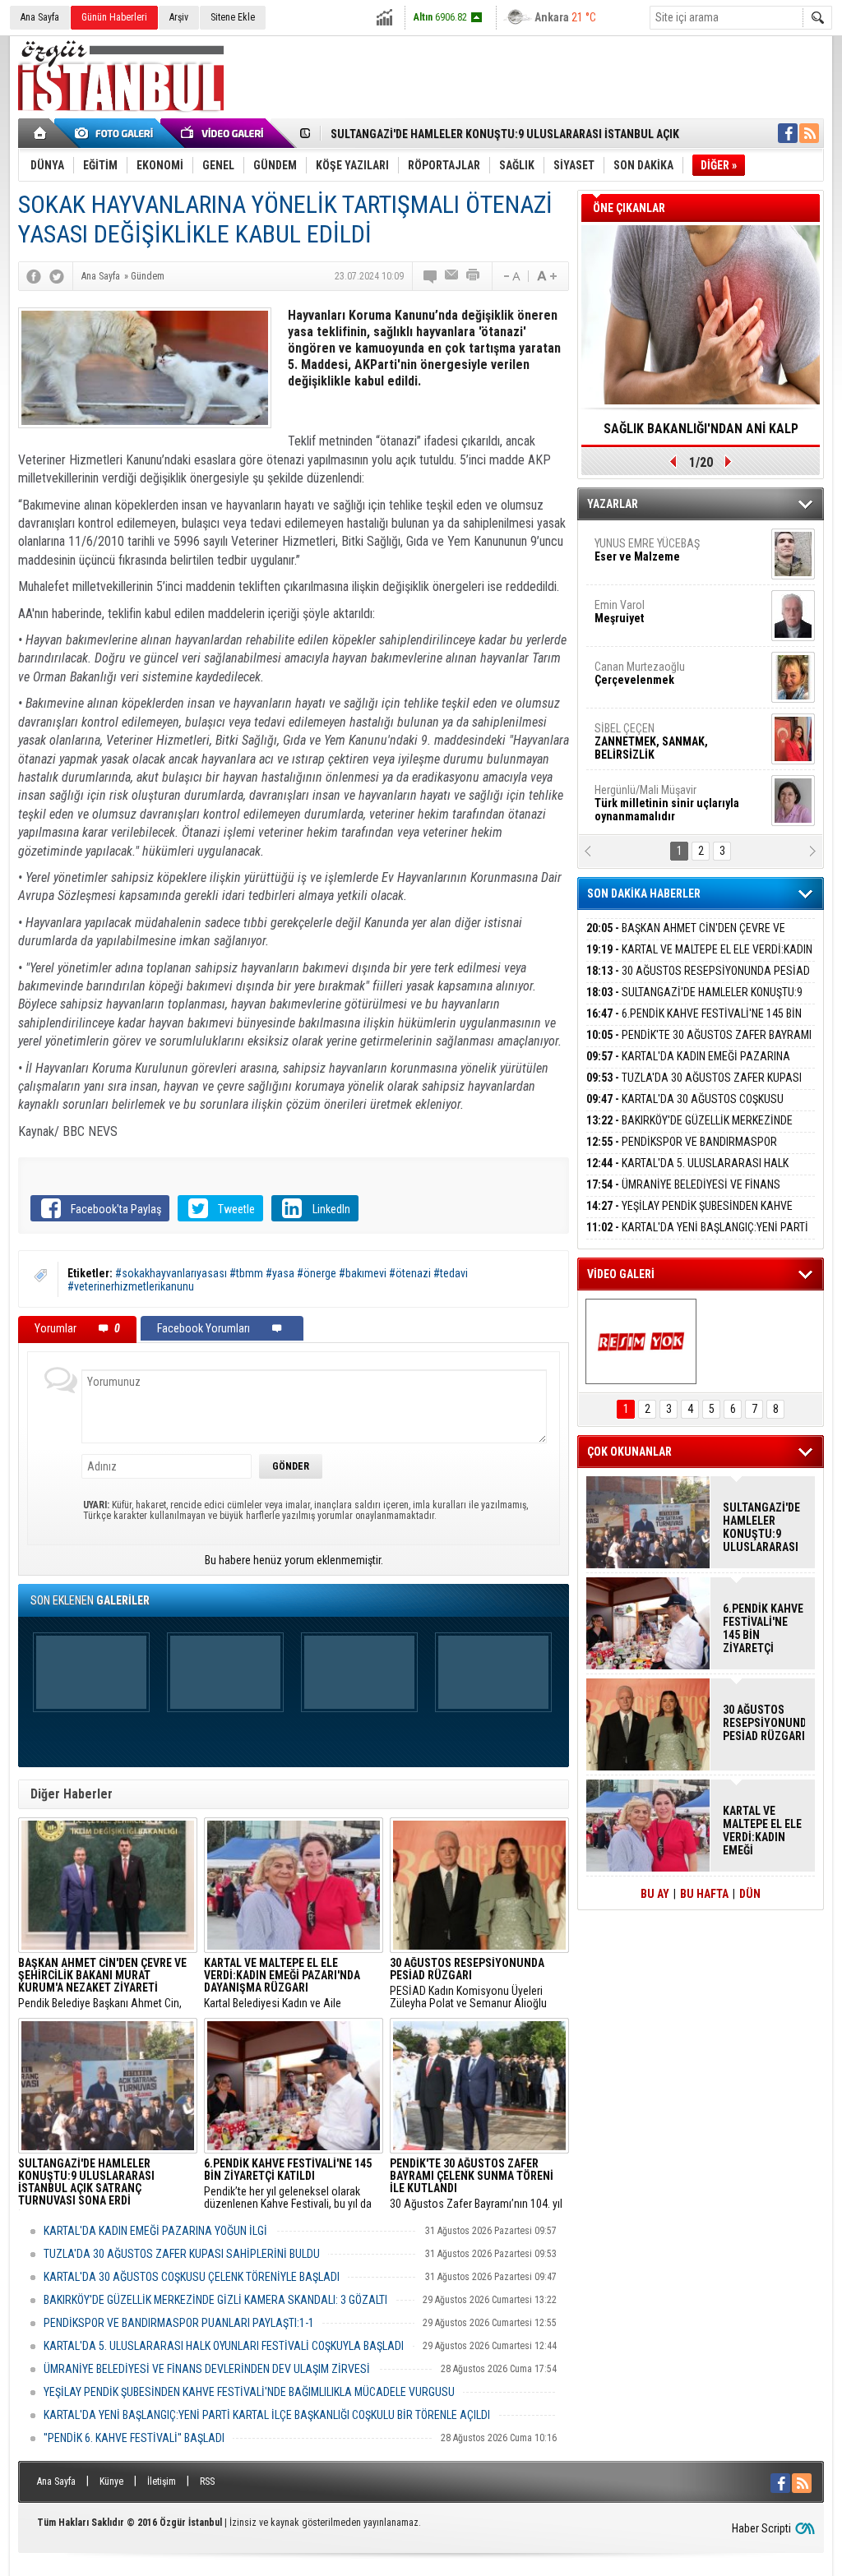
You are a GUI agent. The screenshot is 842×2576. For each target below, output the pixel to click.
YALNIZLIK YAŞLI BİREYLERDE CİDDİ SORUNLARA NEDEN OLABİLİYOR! (701, 434)
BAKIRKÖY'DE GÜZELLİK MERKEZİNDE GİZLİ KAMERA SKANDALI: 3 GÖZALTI (215, 2300)
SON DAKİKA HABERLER (644, 893)
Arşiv (179, 17)
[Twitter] (57, 276)
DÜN (750, 1894)
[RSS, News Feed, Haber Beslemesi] (809, 133)
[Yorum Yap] (431, 276)
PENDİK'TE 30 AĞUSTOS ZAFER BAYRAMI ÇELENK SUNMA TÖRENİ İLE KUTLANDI (699, 1044)
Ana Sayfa (40, 17)
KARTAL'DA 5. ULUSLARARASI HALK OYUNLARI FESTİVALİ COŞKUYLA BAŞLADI (224, 2346)
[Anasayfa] (41, 133)
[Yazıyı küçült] (511, 276)
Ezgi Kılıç (666, 771)
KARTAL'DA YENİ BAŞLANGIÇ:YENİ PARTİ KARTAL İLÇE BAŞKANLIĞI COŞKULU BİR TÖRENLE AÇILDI (267, 2415)
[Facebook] (34, 276)
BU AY (655, 1894)
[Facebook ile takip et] (788, 133)
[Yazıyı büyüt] (547, 276)
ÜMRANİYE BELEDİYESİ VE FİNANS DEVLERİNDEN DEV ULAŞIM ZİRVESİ (207, 2369)
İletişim (162, 2481)
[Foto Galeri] (117, 133)
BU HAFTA (704, 1894)
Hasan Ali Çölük (656, 709)
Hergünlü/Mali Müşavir (667, 531)
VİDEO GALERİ (621, 1274)
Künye (111, 2481)
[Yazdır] (474, 276)
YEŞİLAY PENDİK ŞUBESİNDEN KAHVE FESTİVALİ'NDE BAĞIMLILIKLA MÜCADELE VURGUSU (249, 2392)
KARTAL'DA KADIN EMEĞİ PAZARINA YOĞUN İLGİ (155, 2231)
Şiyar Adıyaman (658, 648)
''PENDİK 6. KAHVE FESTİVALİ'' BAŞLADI (134, 2438)
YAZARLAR (613, 504)
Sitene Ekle (233, 17)
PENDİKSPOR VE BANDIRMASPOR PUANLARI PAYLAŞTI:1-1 (179, 2323)
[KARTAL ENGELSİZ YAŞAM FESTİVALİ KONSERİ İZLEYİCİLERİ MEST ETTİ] (641, 1341)
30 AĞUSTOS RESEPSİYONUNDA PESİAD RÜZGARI (698, 980)
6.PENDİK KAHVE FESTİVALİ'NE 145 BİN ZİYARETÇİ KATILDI (694, 1023)
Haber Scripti (761, 2528)
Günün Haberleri (114, 17)
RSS (207, 2481)
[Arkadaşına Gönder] (452, 276)
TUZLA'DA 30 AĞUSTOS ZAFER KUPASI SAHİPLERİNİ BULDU (182, 2254)
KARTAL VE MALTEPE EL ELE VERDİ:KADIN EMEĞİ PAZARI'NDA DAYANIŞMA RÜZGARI (699, 959)
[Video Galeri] (224, 133)
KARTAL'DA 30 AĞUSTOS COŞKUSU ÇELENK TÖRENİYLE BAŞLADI (192, 2277)
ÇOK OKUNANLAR (629, 1452)
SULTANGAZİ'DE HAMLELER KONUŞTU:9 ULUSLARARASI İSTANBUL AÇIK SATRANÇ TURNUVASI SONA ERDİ (761, 1527)
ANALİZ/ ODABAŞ (662, 593)
